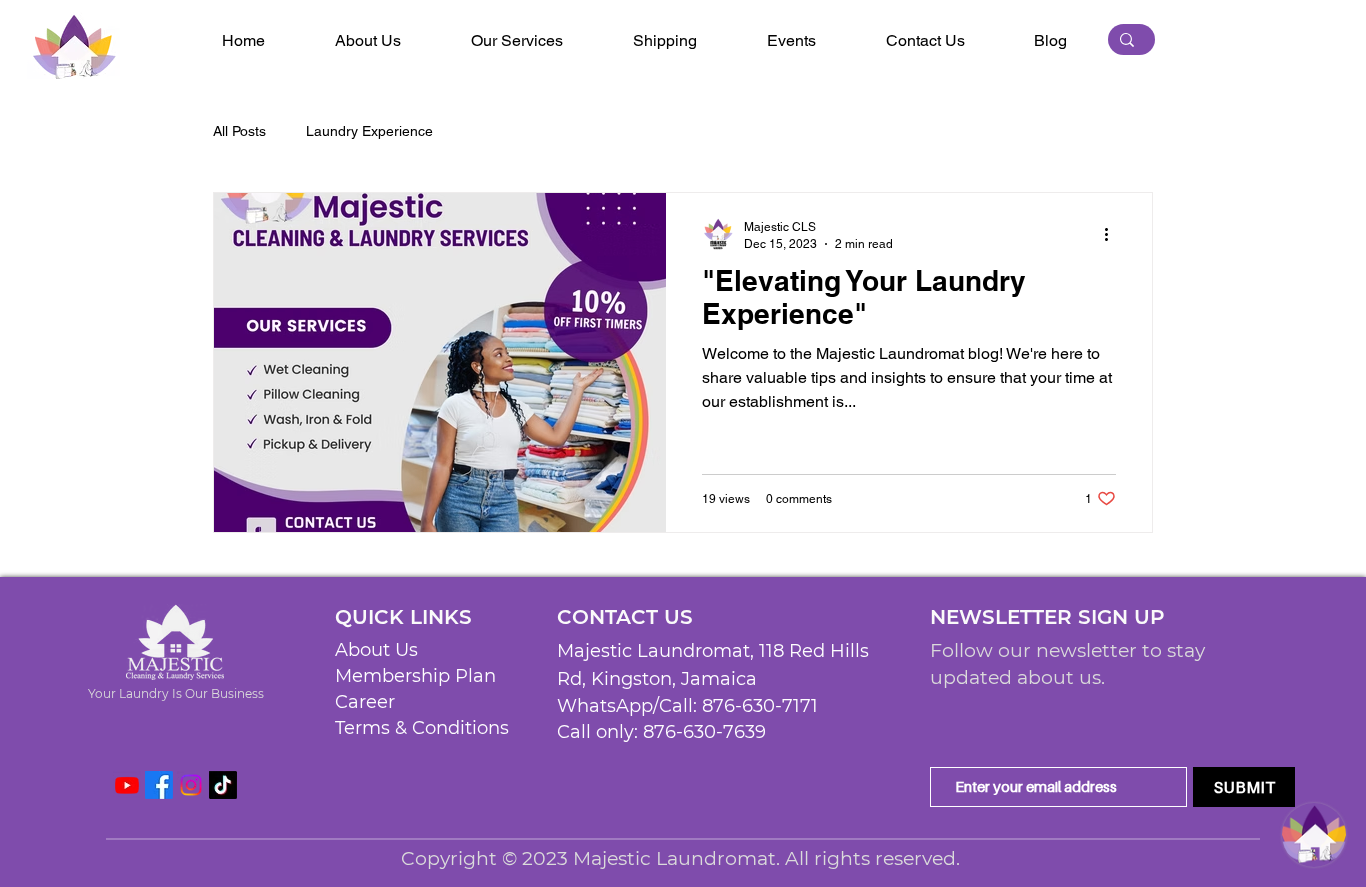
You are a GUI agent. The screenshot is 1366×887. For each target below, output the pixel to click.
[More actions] (1113, 234)
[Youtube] (127, 785)
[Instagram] (191, 785)
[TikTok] (223, 785)
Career (365, 702)
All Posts (239, 131)
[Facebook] (159, 785)
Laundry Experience (369, 131)
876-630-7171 (760, 706)
